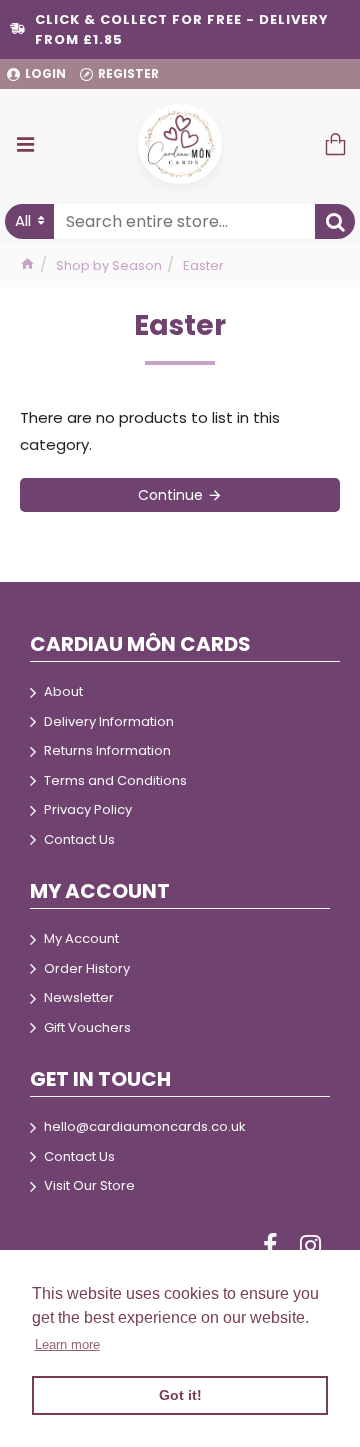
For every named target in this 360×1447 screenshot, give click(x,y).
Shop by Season (109, 265)
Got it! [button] (180, 1395)
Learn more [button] (67, 1344)
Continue (170, 495)
